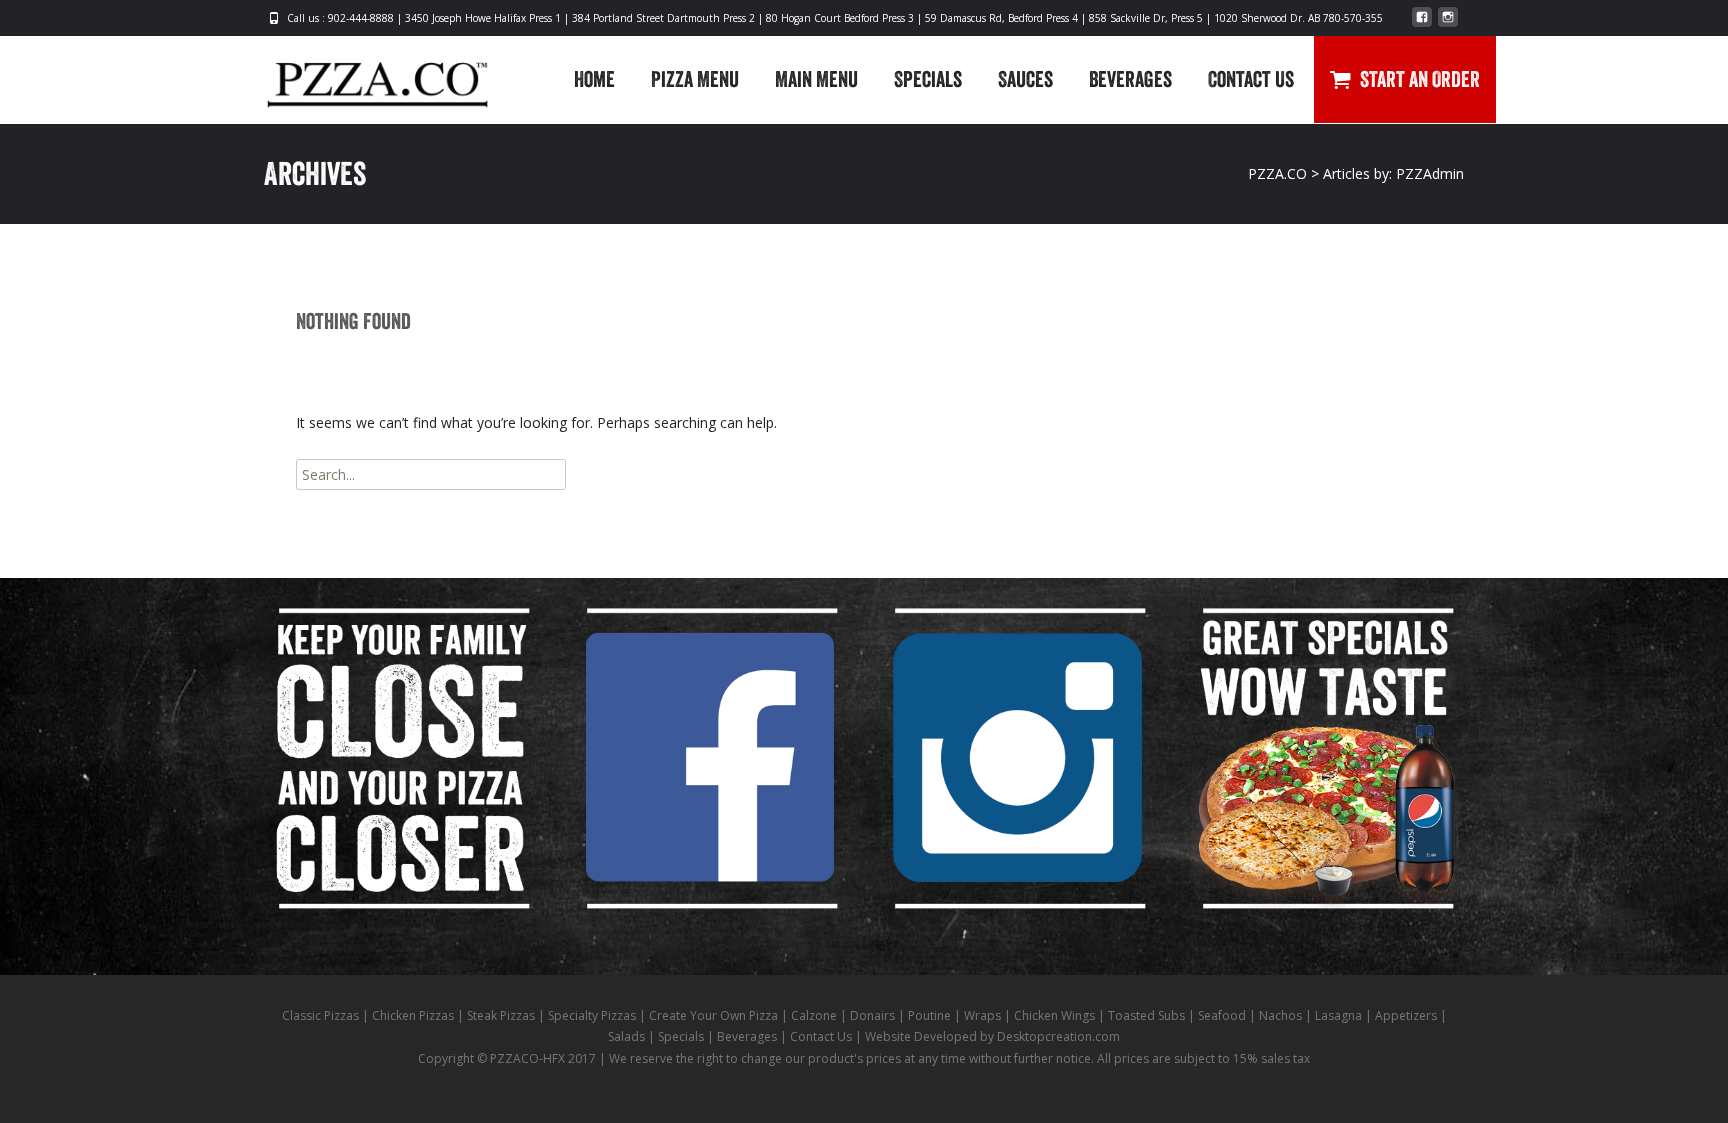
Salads (626, 1036)
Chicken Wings (1054, 1015)
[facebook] (1422, 24)
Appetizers (1406, 1015)
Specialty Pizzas (592, 1015)
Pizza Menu (695, 79)
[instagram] (1448, 24)
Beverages (1130, 79)
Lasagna (1338, 1015)
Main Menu (816, 79)
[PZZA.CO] (362, 76)
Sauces (1025, 79)
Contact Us (1251, 79)
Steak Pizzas (501, 1015)
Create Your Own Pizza (713, 1015)
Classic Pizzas (320, 1015)
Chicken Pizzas (413, 1015)
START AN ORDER (1420, 79)
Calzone (814, 1015)
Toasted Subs (1146, 1015)
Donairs (872, 1015)
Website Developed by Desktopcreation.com (992, 1036)
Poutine (929, 1015)
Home (594, 79)
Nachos (1280, 1015)
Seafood (1222, 1015)
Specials (928, 79)
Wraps (982, 1015)
